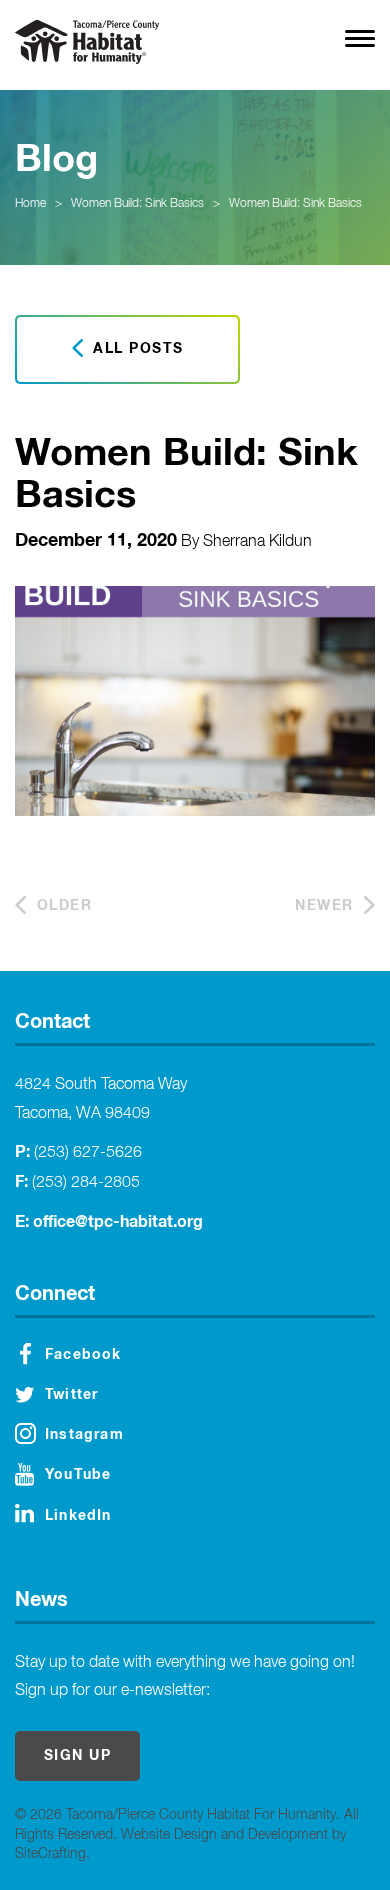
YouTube (78, 1475)
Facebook (83, 1355)
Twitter (71, 1395)
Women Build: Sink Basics (137, 204)
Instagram (84, 1435)
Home (30, 204)
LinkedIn (78, 1516)
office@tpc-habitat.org (118, 1222)
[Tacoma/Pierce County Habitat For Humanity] (87, 42)
